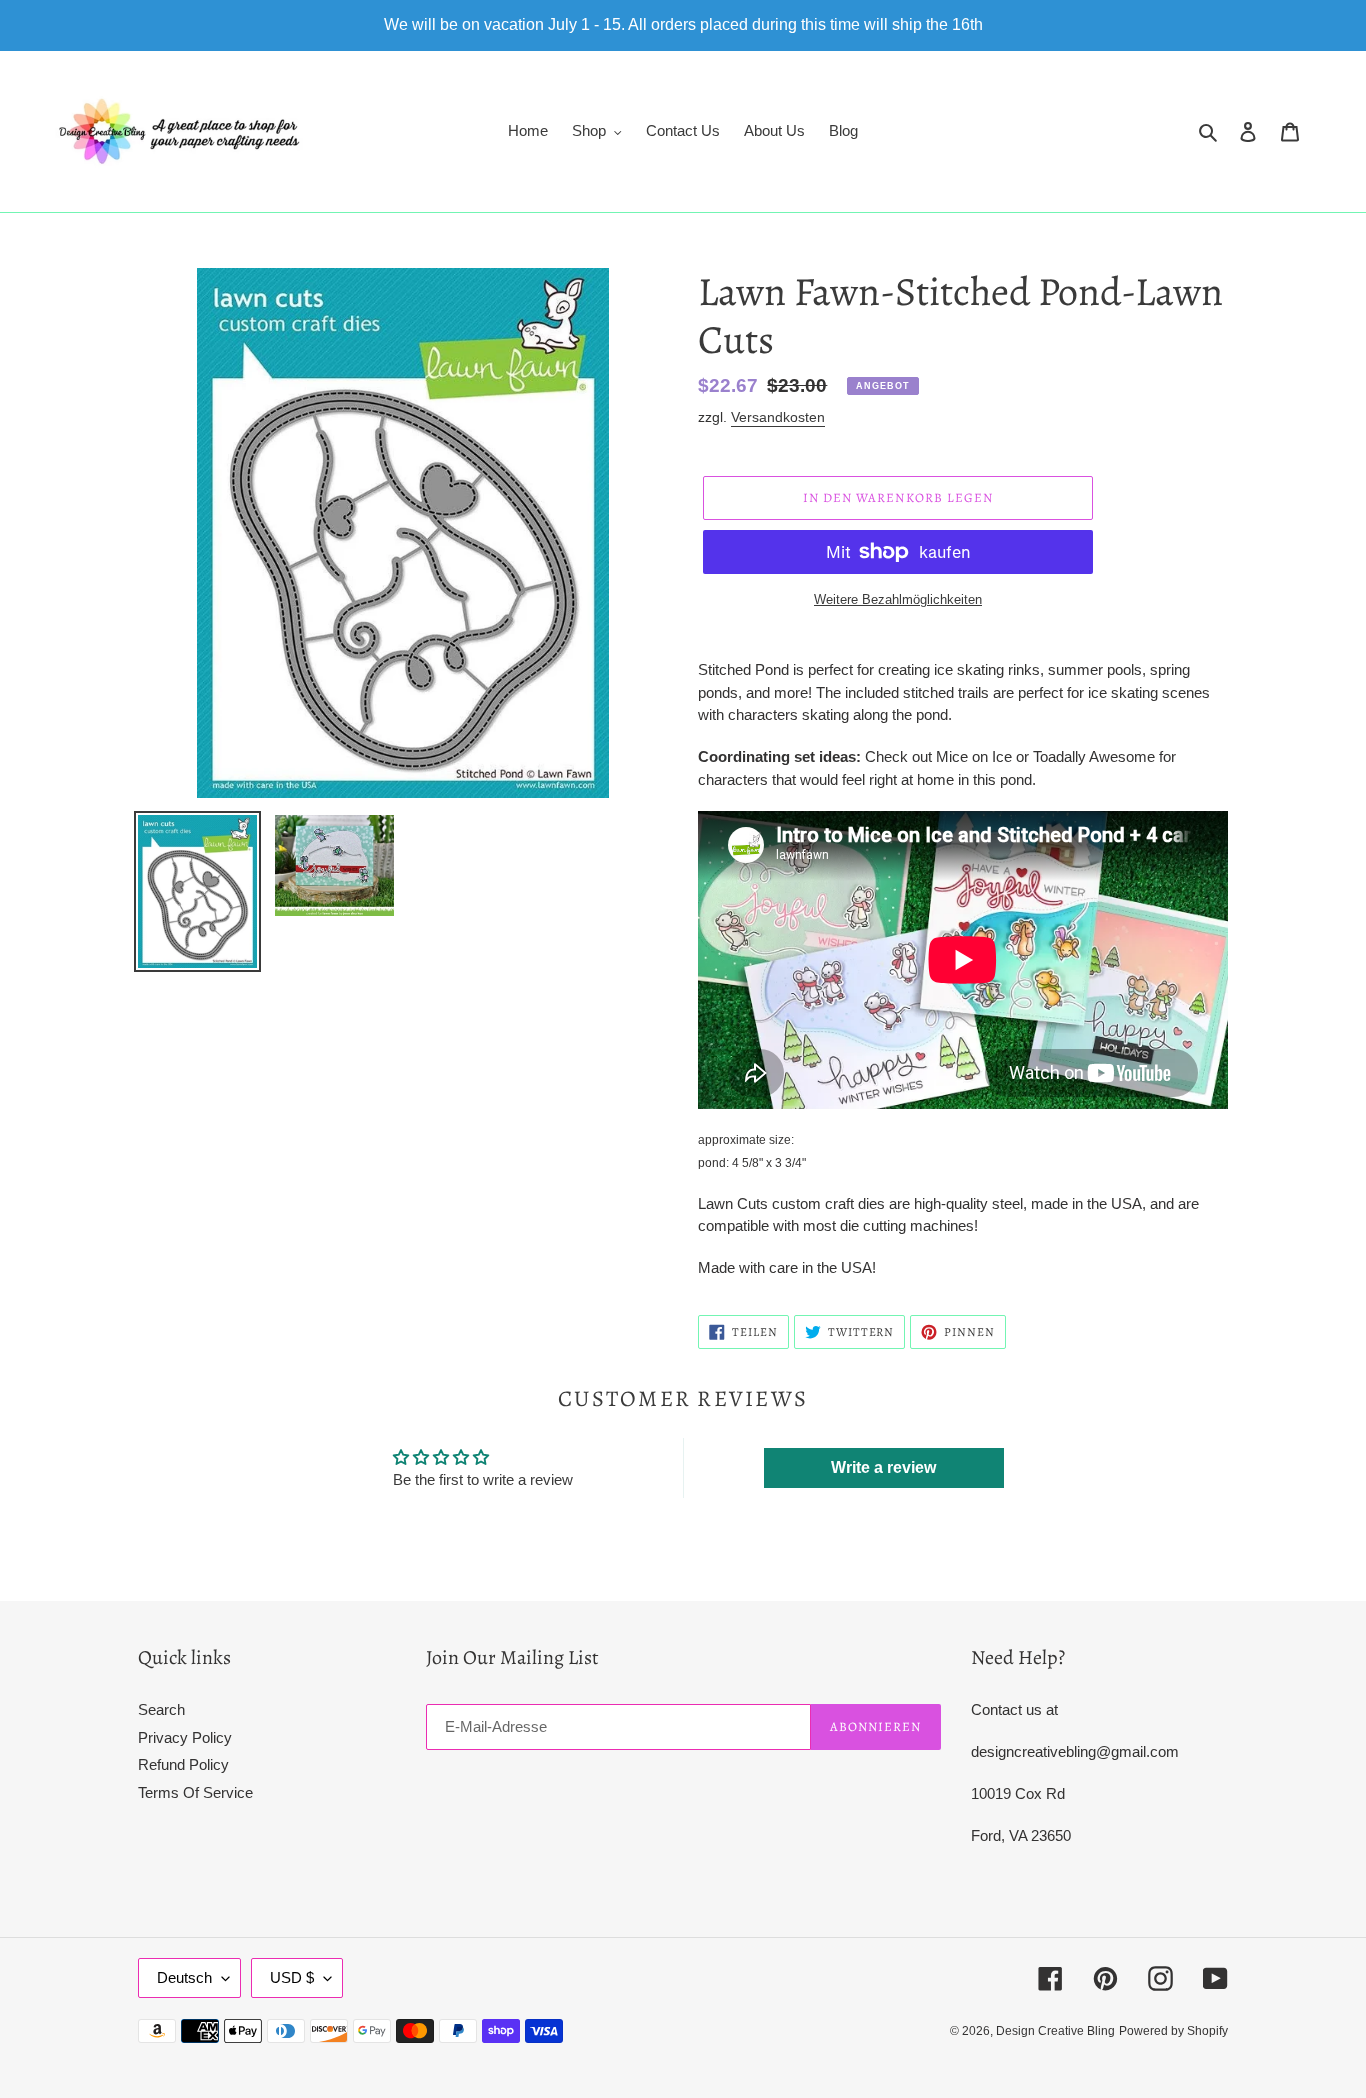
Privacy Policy (185, 1737)
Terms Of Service (195, 1792)
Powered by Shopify (1173, 2031)
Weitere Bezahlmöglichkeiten (898, 599)
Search (161, 1709)
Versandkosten (778, 417)
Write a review (883, 1467)
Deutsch (184, 1977)
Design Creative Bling (1055, 2031)
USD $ (292, 1977)
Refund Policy (183, 1764)
